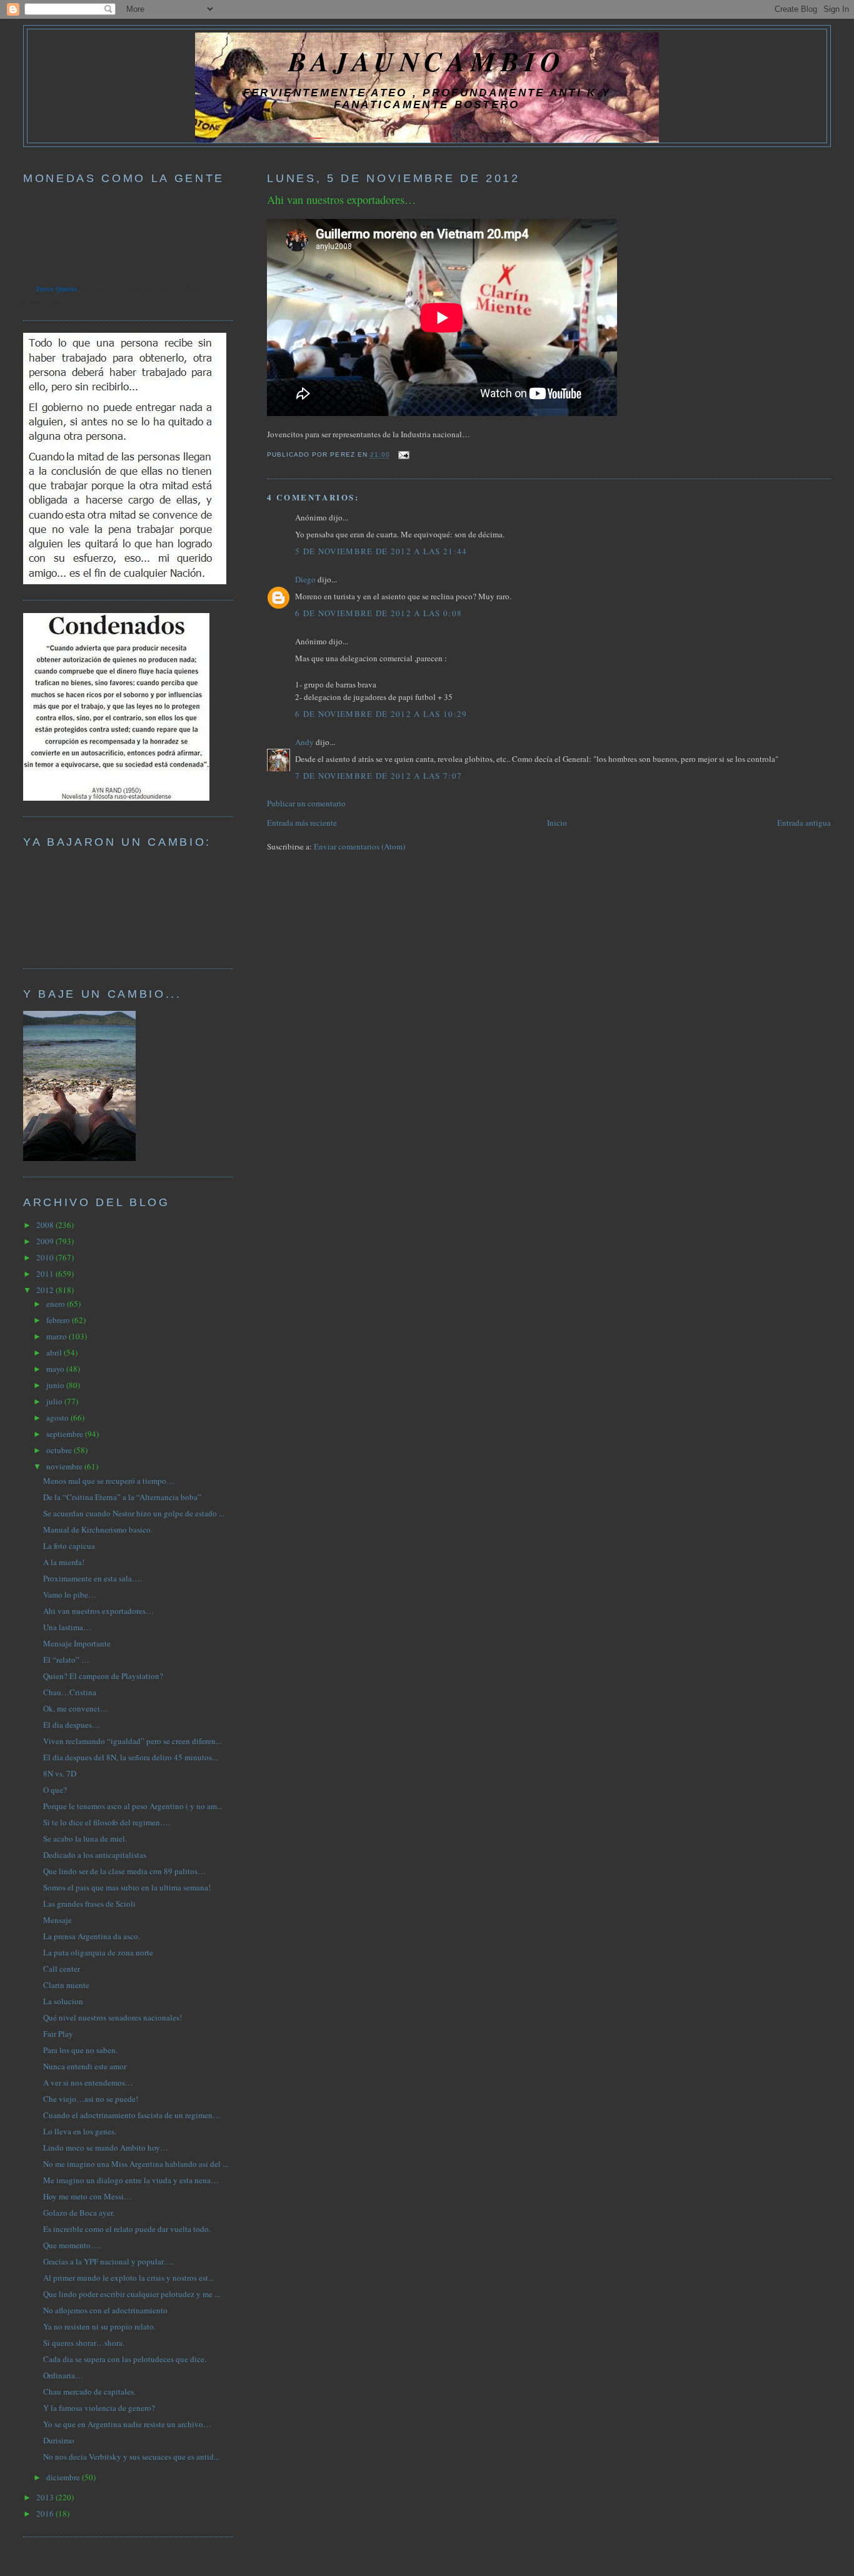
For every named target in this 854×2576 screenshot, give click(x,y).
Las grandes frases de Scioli (89, 1904)
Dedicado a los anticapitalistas (95, 1855)
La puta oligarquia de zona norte (98, 1952)
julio (55, 1401)
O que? (55, 1790)
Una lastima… (67, 1627)
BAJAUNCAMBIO (427, 61)
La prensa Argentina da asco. (92, 1936)
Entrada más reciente (302, 823)
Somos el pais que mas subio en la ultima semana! (127, 1887)
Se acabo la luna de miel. (85, 1838)
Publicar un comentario (306, 803)
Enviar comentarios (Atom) (359, 846)
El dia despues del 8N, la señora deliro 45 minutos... (130, 1757)
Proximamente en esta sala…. (93, 1578)
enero (57, 1304)
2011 (46, 1274)
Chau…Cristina (70, 1692)
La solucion (63, 2001)
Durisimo (59, 2440)
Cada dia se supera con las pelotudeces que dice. (125, 2359)
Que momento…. (72, 2245)
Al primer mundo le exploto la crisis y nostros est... (128, 2278)
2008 (46, 1225)
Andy (304, 742)
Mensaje (58, 1920)
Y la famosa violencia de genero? (99, 2408)
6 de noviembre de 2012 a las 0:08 (379, 613)
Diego (305, 579)
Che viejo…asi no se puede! (91, 2099)
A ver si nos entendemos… (88, 2082)
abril (55, 1352)
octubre (60, 1450)
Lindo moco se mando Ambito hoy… (106, 2148)
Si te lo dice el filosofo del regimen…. (107, 1822)
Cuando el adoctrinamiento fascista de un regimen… (132, 2115)
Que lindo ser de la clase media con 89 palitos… (124, 1871)
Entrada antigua (804, 823)
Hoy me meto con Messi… (88, 2196)
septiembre (66, 1434)
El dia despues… (72, 1725)
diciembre (64, 2477)
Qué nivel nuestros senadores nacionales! (113, 2017)
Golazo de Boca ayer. (79, 2213)
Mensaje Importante (77, 1643)
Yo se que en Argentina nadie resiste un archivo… (127, 2424)
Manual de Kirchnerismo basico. (98, 1529)
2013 (46, 2497)
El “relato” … (66, 1660)
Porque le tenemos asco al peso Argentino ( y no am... (133, 1806)
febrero (59, 1320)
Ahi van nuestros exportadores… (341, 200)
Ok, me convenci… (76, 1708)
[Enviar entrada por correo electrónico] (402, 455)
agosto (58, 1417)
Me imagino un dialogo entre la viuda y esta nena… (131, 2180)
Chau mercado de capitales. (89, 2391)
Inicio (557, 823)
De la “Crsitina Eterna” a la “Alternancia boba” (122, 1497)
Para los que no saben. (80, 2050)
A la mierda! (64, 1562)
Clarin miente (66, 1985)
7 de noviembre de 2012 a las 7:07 (379, 776)
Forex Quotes (57, 289)
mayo (56, 1369)
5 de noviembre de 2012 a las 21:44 (381, 551)
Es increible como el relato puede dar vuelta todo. (127, 2229)
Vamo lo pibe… (70, 1595)
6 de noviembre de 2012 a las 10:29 (381, 714)
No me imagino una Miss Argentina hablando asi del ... (136, 2164)
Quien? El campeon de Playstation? (103, 1676)
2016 (46, 2513)
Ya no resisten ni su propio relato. (99, 2326)
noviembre (65, 1466)
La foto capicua (69, 1546)
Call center (62, 1969)
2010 (46, 1257)
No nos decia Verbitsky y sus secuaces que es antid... (131, 2457)
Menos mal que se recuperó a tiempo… (109, 1481)
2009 (46, 1241)
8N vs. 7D (60, 1773)
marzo (58, 1336)
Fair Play (58, 2034)
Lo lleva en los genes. (80, 2131)
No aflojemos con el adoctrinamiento (105, 2310)
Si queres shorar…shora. (84, 2343)
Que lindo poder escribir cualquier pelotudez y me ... (132, 2294)
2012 (46, 1290)
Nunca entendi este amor (85, 2066)
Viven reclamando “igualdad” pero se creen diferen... (132, 1741)
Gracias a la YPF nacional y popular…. (108, 2261)
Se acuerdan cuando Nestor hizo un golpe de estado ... (134, 1513)
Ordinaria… (63, 2375)
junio (56, 1385)
